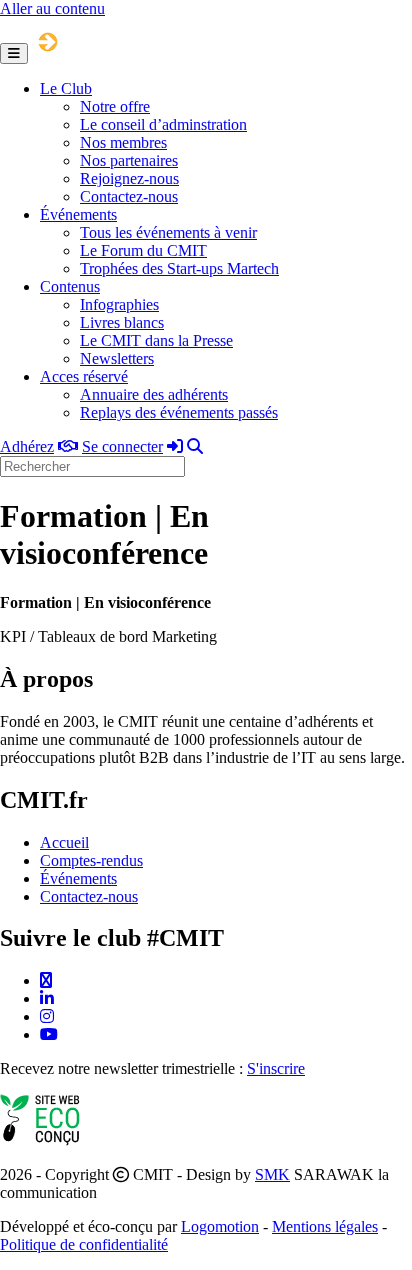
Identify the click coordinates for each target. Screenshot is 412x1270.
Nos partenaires (129, 160)
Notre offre (115, 106)
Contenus (70, 286)
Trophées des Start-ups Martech (179, 268)
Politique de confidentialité (84, 1244)
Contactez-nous (129, 196)
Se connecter (122, 446)
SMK (272, 1174)
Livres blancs (122, 322)
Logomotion (220, 1226)
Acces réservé (84, 376)
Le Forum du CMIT (143, 250)
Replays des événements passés (179, 412)
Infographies (119, 304)
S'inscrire (276, 1068)
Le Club (66, 88)
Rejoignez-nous (129, 178)
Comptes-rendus (91, 860)
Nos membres (123, 142)
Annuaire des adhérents (154, 394)
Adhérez (27, 446)
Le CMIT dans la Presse (156, 340)
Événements (78, 214)
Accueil (64, 842)
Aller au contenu (52, 8)
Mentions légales (325, 1226)
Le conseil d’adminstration (163, 124)
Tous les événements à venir (168, 232)
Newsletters (117, 358)
